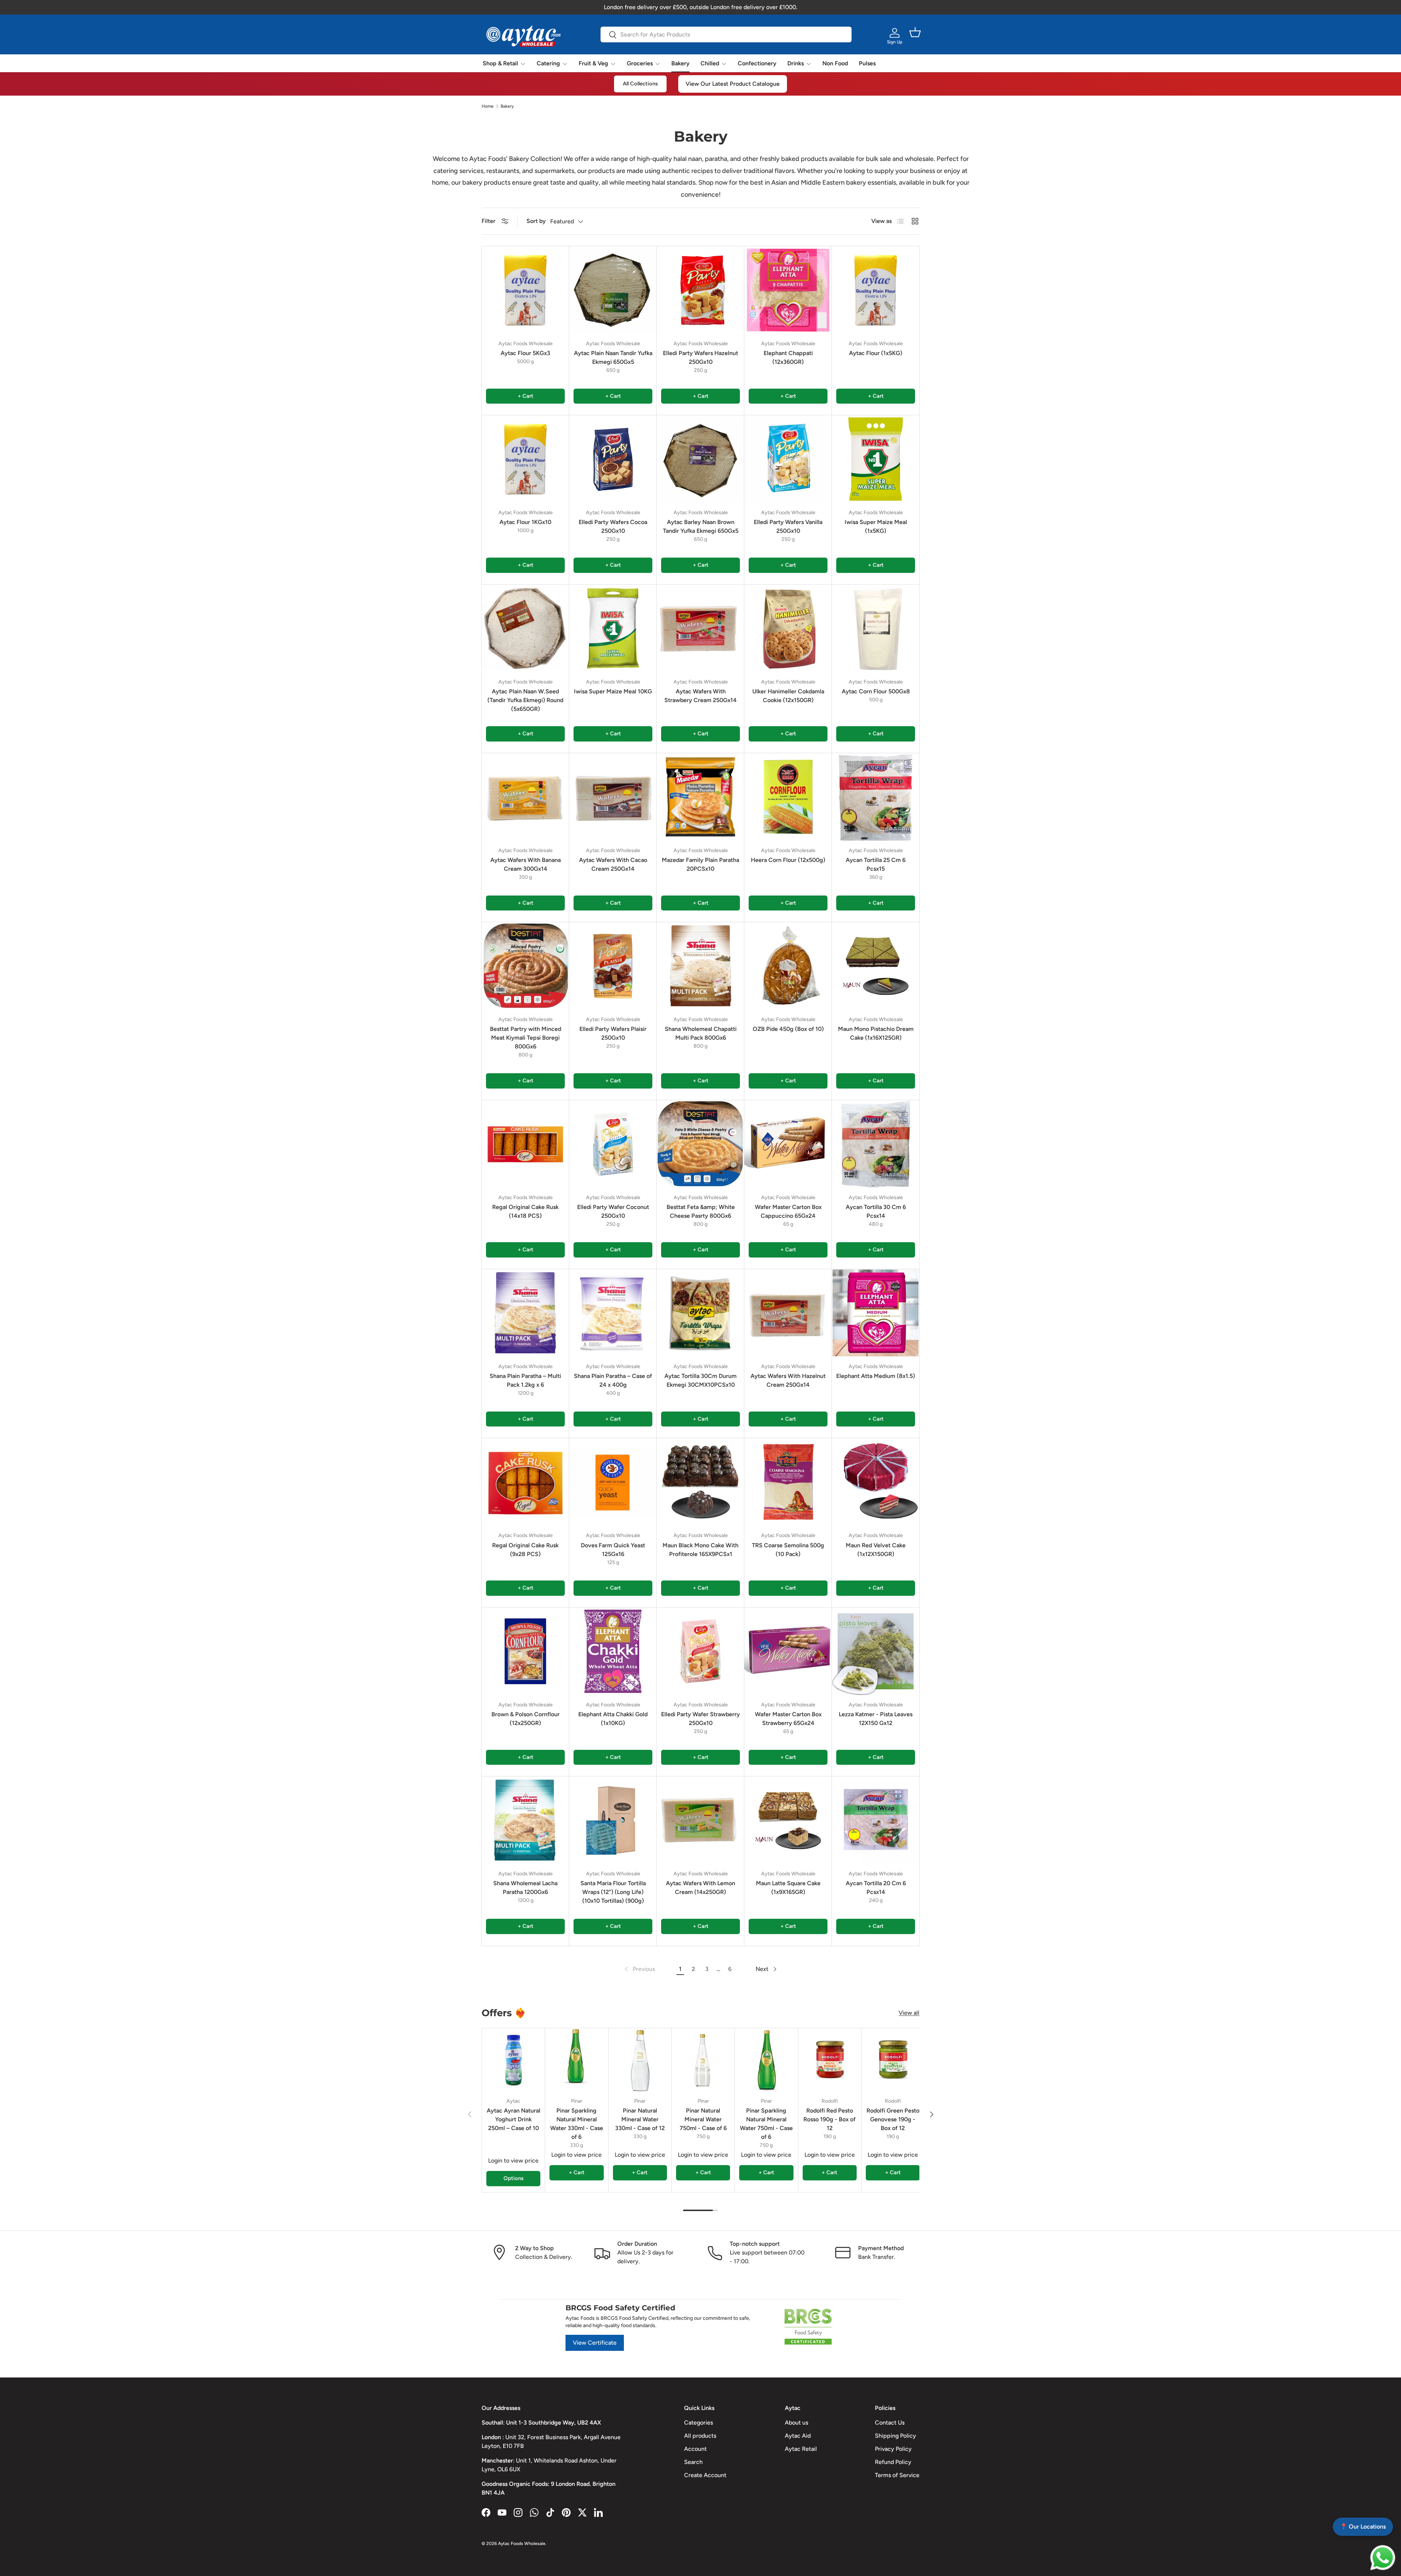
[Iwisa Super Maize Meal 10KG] (613, 628)
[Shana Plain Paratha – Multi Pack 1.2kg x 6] (525, 1313)
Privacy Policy (893, 2449)
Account (695, 2449)
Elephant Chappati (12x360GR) (788, 357)
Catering (548, 63)
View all (909, 2013)
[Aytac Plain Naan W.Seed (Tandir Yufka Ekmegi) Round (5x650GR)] (525, 628)
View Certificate (595, 2343)
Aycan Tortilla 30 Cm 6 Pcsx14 (876, 1211)
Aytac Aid (798, 2436)
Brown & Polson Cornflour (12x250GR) (526, 1719)
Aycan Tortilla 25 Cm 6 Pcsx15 (876, 864)
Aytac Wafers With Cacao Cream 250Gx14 (613, 864)
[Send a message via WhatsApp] (1383, 2558)
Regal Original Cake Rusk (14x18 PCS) (525, 1211)
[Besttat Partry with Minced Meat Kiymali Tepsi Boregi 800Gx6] (525, 966)
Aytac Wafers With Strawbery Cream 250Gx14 (700, 696)
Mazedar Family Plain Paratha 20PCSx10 (700, 864)
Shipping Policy (896, 2436)
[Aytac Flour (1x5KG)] (876, 290)
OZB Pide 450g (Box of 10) (788, 1029)
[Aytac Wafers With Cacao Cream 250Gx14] (613, 797)
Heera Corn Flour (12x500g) (788, 860)
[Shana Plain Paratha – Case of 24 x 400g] (613, 1313)
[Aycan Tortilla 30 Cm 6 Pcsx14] (876, 1144)
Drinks (796, 63)
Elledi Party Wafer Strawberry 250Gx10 (700, 1719)
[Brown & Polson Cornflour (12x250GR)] (525, 1651)
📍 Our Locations (1363, 2527)
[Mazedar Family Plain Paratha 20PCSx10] (700, 797)
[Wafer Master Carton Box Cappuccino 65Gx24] (788, 1144)
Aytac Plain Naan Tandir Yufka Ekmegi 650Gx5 (613, 357)
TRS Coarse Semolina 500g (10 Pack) (788, 1550)
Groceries (640, 63)
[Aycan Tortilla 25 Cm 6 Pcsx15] (876, 797)
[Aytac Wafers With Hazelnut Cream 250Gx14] (788, 1313)
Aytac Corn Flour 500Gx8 (876, 691)
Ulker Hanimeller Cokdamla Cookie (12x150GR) (788, 696)
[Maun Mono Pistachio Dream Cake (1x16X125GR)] (876, 966)
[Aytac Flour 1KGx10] (525, 459)
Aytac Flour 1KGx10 (525, 522)
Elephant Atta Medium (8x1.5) (876, 1376)
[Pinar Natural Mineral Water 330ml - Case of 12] (640, 2060)
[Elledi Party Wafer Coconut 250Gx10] (613, 1144)
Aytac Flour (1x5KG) (876, 353)
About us (796, 2423)
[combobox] (726, 34)
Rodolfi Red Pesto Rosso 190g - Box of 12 (829, 2119)
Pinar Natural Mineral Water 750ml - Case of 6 (703, 2119)
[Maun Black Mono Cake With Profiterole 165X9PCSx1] (700, 1482)
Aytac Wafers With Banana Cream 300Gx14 (526, 864)
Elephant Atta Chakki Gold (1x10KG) (613, 1719)
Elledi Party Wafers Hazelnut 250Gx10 (700, 357)
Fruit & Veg (593, 63)
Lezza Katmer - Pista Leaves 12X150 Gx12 (876, 1719)
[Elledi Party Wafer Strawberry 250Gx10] (700, 1651)
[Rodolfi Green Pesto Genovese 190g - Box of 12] (893, 2060)
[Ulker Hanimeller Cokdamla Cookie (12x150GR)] (788, 628)
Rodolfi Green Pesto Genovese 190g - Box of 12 (893, 2119)
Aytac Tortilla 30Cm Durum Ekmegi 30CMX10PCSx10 (700, 1380)
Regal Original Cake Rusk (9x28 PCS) (525, 1550)
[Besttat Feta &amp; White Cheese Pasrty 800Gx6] (700, 1144)
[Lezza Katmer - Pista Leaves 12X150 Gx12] (876, 1651)
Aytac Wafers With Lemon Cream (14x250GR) (700, 1888)
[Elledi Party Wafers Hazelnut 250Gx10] (700, 290)
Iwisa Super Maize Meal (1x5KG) (876, 526)
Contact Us (890, 2423)
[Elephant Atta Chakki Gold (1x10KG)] (613, 1651)
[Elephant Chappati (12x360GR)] (788, 290)
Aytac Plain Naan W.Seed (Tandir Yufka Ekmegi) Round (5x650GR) (525, 700)
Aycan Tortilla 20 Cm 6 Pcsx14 (876, 1888)
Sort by (536, 221)
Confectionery (757, 63)
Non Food (835, 63)
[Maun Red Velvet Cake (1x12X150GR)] (876, 1482)
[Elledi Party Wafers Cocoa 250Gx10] (613, 459)
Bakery (680, 63)
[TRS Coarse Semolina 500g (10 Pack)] (788, 1482)
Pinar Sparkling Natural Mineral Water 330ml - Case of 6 (577, 2124)
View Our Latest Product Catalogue (733, 84)
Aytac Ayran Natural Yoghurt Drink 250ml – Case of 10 (514, 2119)
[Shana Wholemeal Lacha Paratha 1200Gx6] (525, 1820)
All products (700, 2436)
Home (488, 106)
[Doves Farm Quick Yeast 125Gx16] (613, 1482)
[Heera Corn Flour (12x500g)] (788, 797)
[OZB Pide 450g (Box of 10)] (788, 966)
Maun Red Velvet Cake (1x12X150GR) (876, 1550)
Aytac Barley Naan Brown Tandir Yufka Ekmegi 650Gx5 (701, 526)
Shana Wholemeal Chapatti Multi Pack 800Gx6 (701, 1033)
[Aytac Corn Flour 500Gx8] (876, 628)
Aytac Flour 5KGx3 (525, 353)
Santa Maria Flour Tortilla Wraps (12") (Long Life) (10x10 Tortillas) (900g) (613, 1892)
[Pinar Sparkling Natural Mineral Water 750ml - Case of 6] (766, 2060)
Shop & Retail (500, 63)
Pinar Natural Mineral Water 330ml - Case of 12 (640, 2119)
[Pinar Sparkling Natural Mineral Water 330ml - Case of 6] (576, 2060)
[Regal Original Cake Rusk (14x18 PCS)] (525, 1144)
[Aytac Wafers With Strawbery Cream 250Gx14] (700, 628)
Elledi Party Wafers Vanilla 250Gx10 (788, 526)
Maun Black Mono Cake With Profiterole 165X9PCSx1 (700, 1550)
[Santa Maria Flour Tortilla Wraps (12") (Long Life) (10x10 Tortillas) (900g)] (613, 1820)
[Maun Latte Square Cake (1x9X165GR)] (788, 1820)
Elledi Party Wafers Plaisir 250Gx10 (613, 1033)
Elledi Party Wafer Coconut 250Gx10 (613, 1211)
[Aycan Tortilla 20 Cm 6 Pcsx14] (876, 1820)
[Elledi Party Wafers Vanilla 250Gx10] (788, 459)
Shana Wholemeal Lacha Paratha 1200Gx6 (525, 1888)
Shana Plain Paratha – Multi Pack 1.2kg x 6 (525, 1380)
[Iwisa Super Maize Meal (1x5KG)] (876, 459)
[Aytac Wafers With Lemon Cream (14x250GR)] (700, 1820)
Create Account (705, 2475)
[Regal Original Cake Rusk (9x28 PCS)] (525, 1482)
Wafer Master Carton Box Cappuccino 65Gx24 (788, 1211)
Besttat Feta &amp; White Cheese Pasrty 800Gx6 (701, 1211)
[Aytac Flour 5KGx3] (525, 290)
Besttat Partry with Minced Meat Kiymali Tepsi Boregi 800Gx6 (526, 1038)
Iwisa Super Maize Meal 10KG (613, 691)
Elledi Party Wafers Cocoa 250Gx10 (613, 526)
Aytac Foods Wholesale (522, 2544)
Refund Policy (893, 2462)
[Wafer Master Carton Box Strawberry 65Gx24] (788, 1651)
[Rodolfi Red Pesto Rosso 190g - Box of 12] (830, 2060)
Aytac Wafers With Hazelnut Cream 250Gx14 (788, 1380)
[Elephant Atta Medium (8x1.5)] (876, 1313)
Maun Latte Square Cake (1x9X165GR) (788, 1888)
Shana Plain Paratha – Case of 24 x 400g (613, 1380)
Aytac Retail (801, 2449)
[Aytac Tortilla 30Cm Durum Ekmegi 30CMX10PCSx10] (700, 1313)
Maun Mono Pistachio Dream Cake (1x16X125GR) (876, 1033)
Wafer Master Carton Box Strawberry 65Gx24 (788, 1719)
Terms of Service (897, 2475)
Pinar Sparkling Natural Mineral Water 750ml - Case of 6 (766, 2124)
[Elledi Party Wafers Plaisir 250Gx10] (613, 966)
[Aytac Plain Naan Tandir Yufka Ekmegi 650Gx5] (613, 290)
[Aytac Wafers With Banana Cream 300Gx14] (525, 797)
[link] (639, 1969)
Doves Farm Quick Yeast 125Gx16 (613, 1550)
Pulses (867, 63)
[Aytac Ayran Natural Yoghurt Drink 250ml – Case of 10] (513, 2060)
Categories (698, 2423)
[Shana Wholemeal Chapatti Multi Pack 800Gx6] (700, 966)
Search (693, 2462)
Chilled (710, 63)
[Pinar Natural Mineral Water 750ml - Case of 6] (703, 2060)
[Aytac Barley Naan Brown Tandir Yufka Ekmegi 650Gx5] (700, 459)
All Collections (640, 84)
